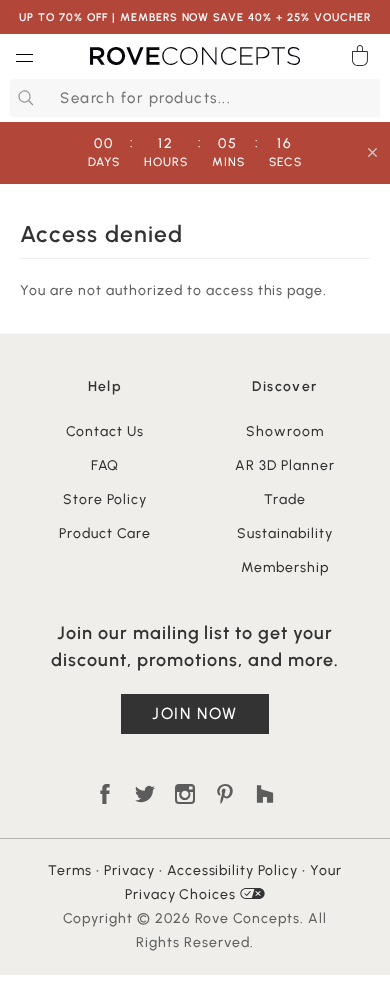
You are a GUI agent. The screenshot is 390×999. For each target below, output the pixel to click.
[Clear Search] (369, 98)
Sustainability (285, 533)
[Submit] (23, 98)
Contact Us (105, 431)
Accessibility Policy (233, 870)
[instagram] (185, 794)
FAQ (105, 465)
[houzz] (265, 794)
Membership (285, 567)
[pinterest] (225, 794)
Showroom (285, 431)
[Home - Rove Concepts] (195, 59)
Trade (285, 499)
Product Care (105, 533)
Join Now (195, 713)
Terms (70, 870)
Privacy (129, 870)
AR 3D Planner (285, 465)
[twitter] (145, 794)
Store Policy (105, 499)
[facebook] (105, 794)
